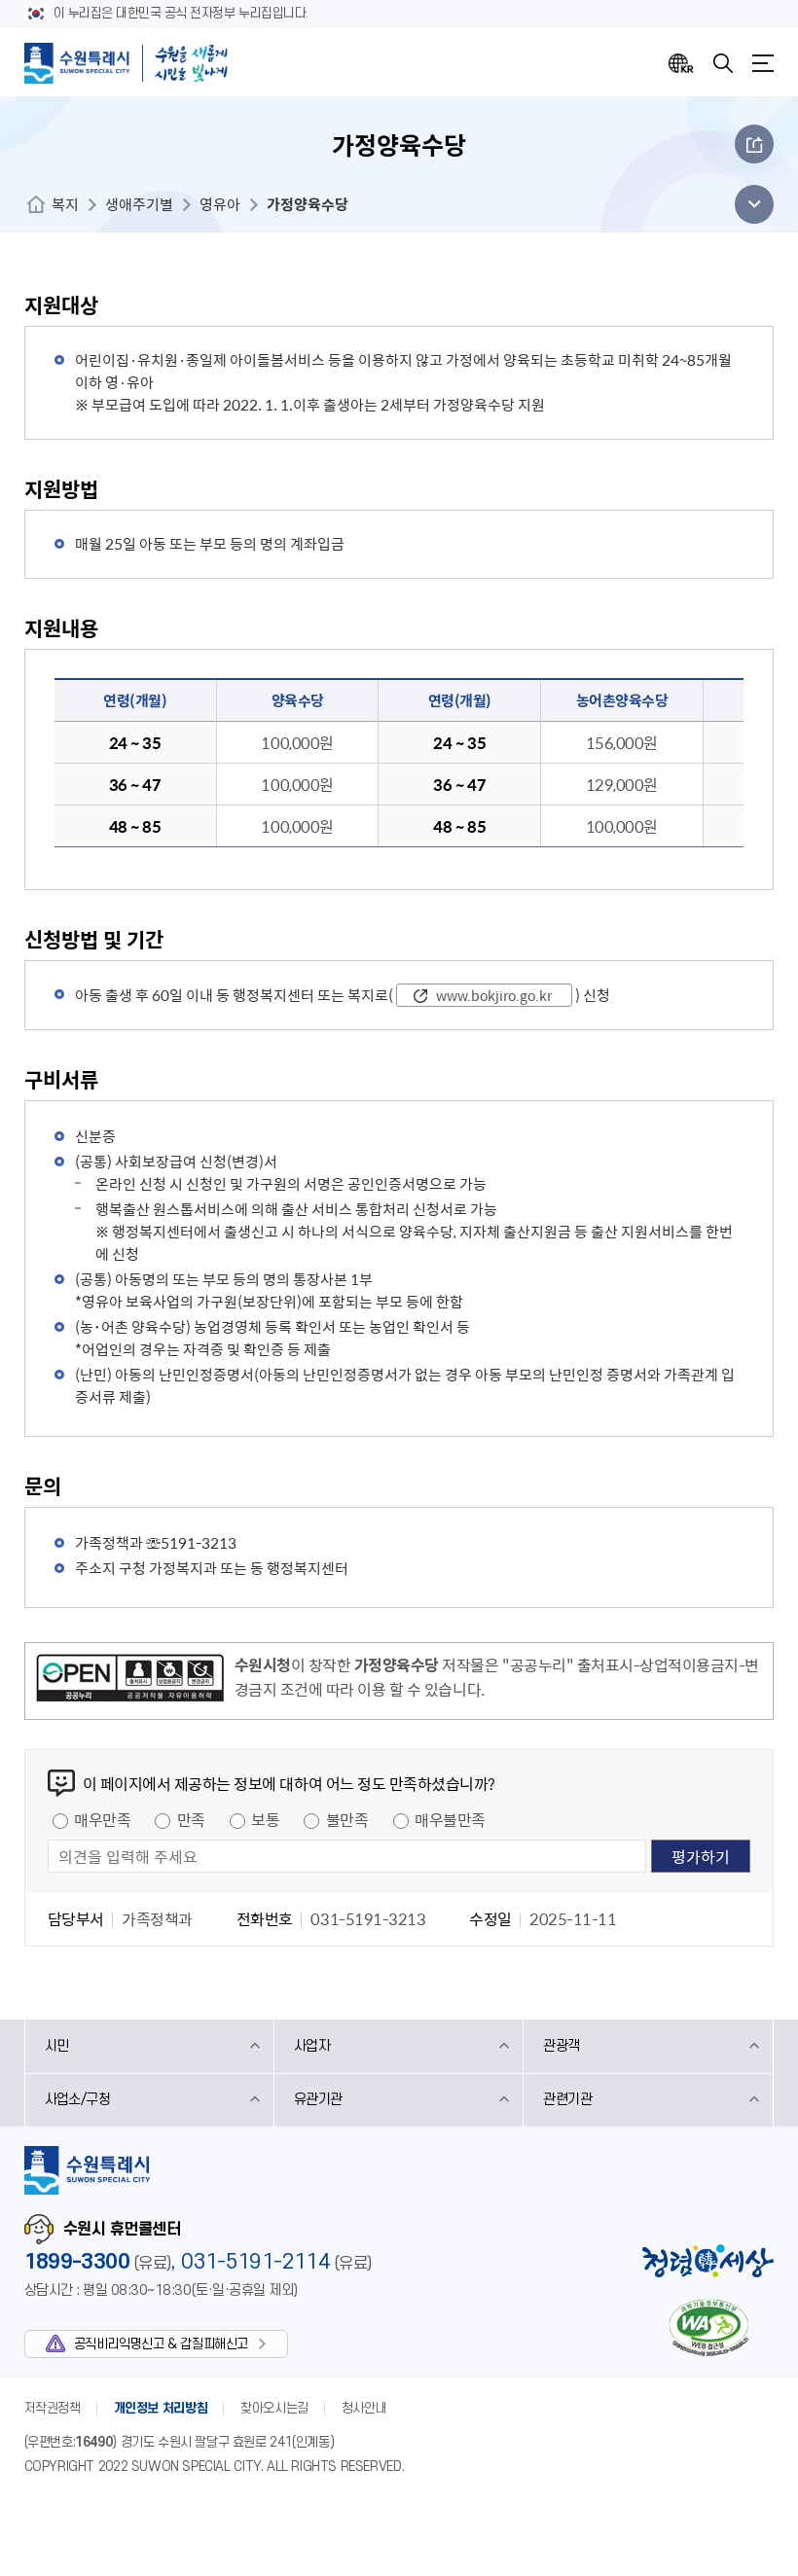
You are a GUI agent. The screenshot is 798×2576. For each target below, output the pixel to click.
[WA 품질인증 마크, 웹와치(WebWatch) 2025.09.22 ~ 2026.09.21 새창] (708, 2327)
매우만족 (102, 1819)
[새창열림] (130, 1681)
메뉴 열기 (749, 204)
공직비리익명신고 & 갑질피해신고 (161, 2344)
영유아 (220, 204)
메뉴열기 (763, 63)
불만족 (347, 1819)
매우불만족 (450, 1819)
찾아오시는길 (274, 2408)
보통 (265, 1819)
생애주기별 (139, 204)
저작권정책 (53, 2408)
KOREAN (681, 63)
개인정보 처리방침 (161, 2408)
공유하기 (754, 144)
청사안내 (364, 2408)
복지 (65, 204)
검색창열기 (723, 63)
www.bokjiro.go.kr (494, 995)
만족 (191, 1819)
